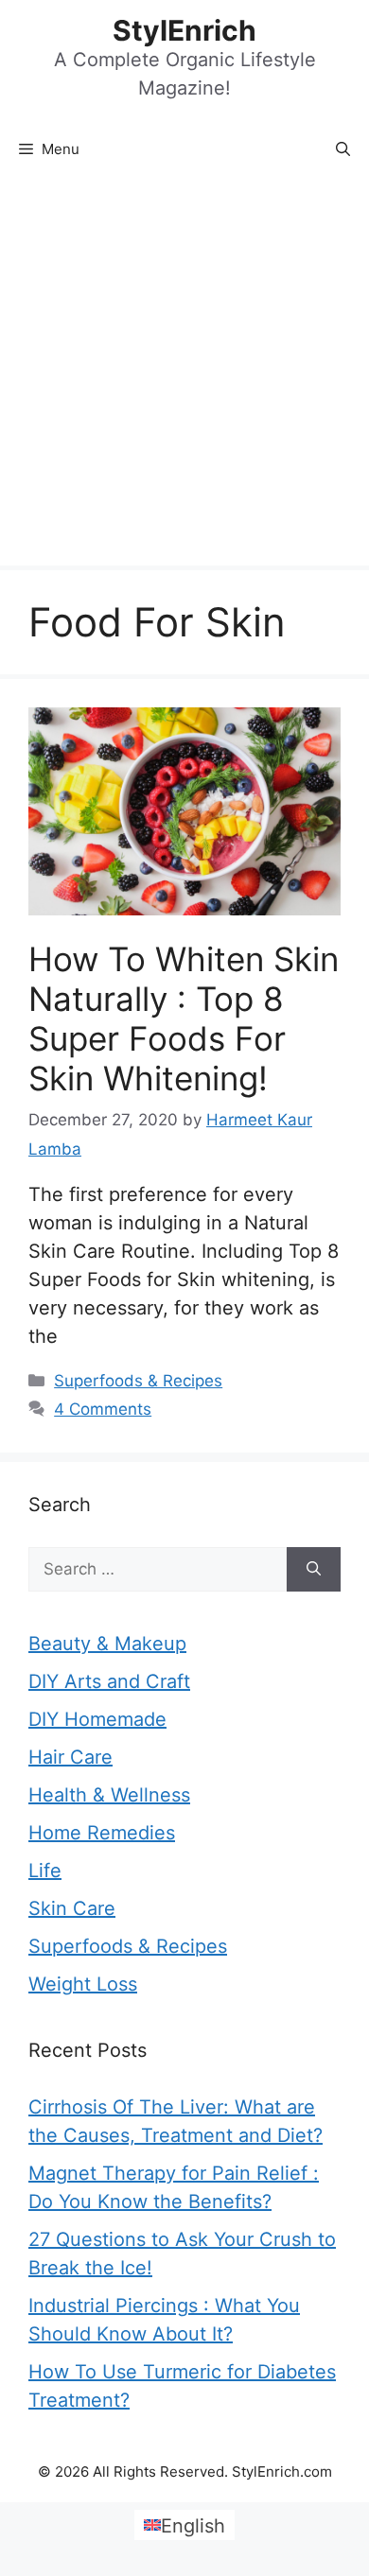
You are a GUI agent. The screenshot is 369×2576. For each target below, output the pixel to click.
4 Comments (103, 1409)
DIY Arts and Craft (109, 1681)
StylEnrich (184, 30)
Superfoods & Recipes (138, 1381)
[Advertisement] (184, 372)
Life (45, 1871)
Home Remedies (102, 1833)
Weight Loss (83, 1984)
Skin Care (72, 1908)
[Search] (314, 1570)
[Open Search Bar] (343, 149)
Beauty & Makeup (107, 1644)
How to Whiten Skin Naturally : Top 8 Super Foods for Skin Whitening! (184, 1018)
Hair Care (70, 1757)
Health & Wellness (109, 1795)
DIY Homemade (97, 1719)
